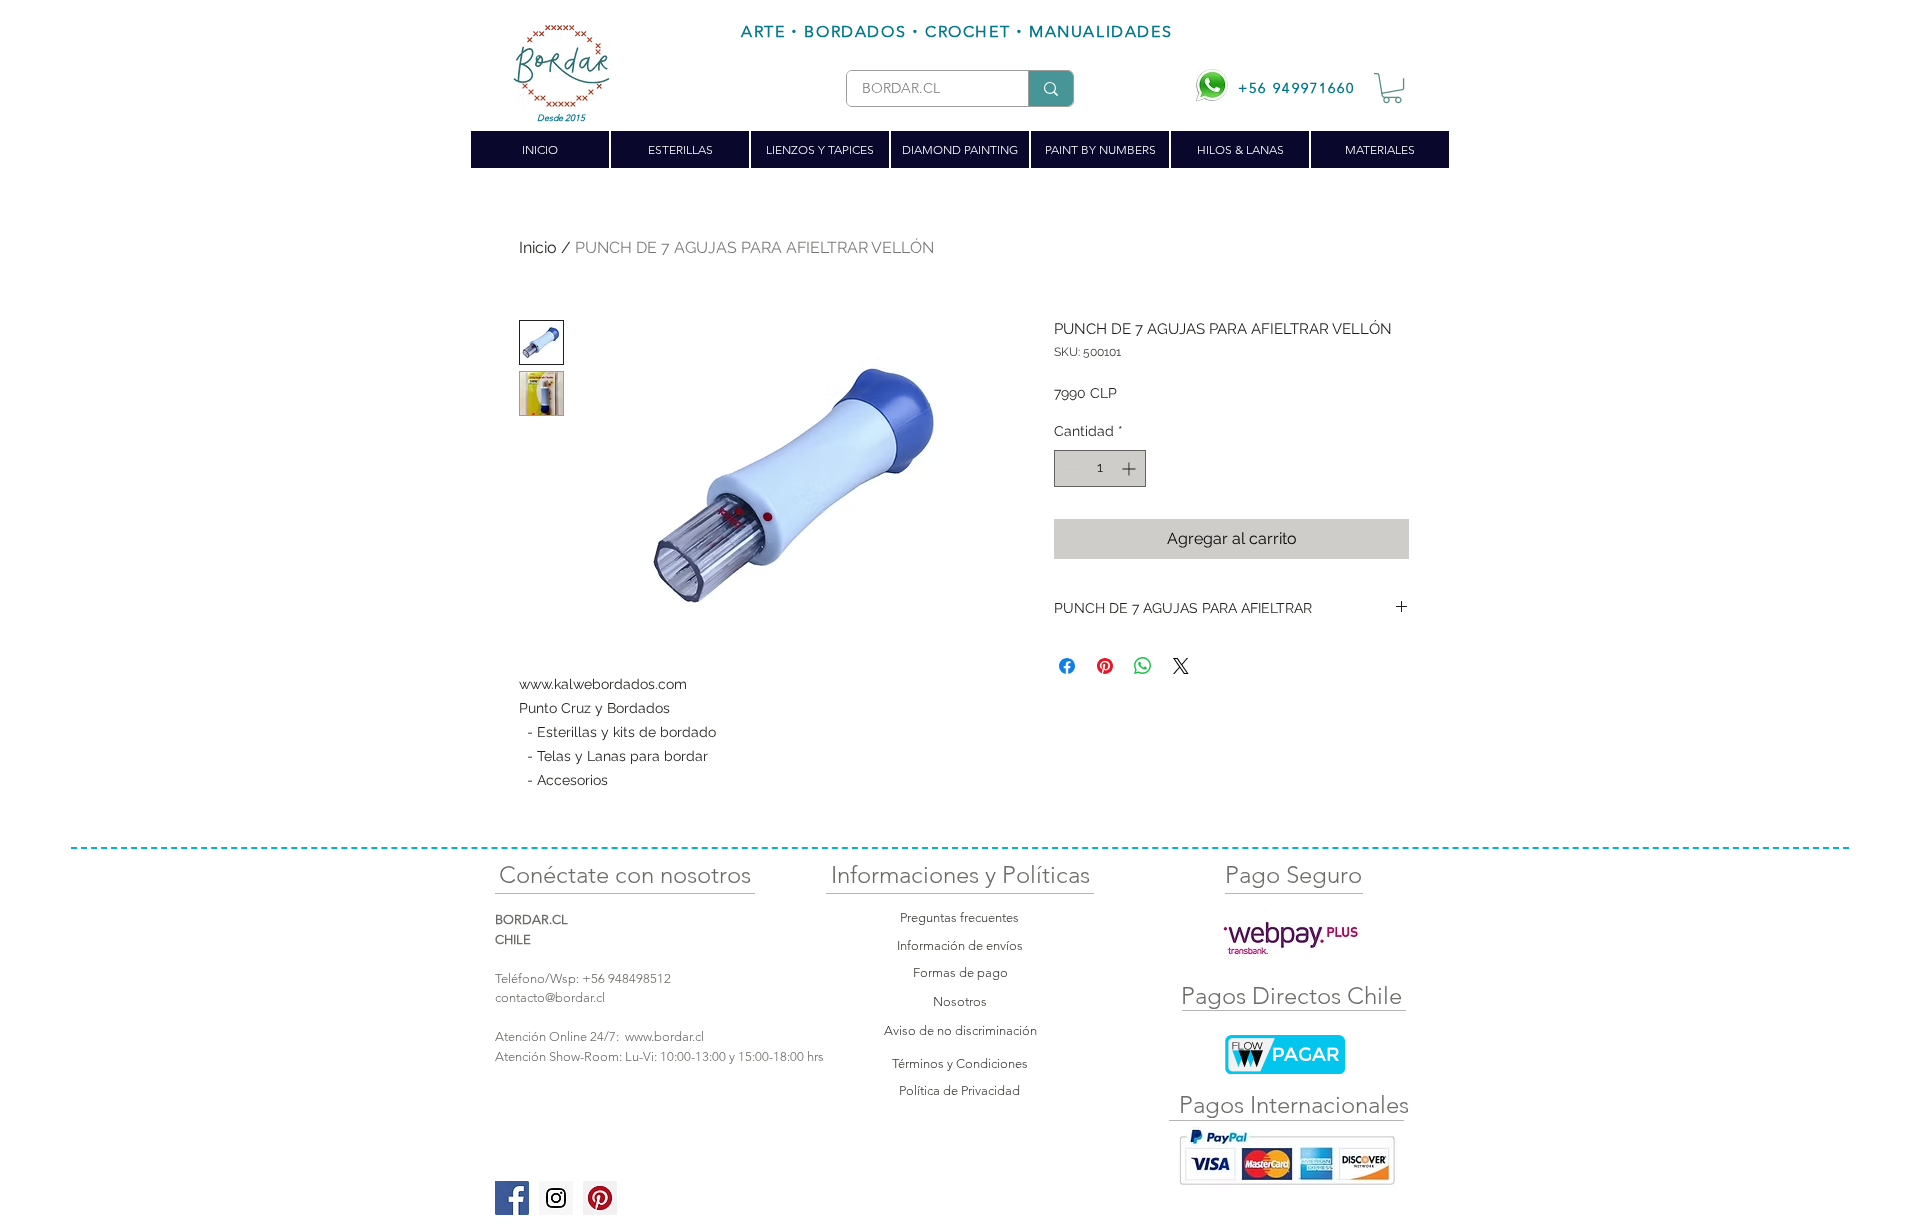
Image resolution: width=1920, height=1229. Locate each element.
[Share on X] (1181, 666)
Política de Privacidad (959, 1090)
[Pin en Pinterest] (1105, 666)
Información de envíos (960, 945)
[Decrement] (1069, 468)
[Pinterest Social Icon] (600, 1198)
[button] (1392, 88)
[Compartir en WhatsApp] (1143, 666)
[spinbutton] (1100, 468)
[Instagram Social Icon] (556, 1198)
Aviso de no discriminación (960, 1030)
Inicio (538, 247)
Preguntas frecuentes (959, 917)
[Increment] (1130, 468)
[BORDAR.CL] (1050, 88)
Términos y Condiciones (960, 1063)
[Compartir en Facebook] (1067, 666)
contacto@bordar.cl (550, 997)
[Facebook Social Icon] (512, 1198)
